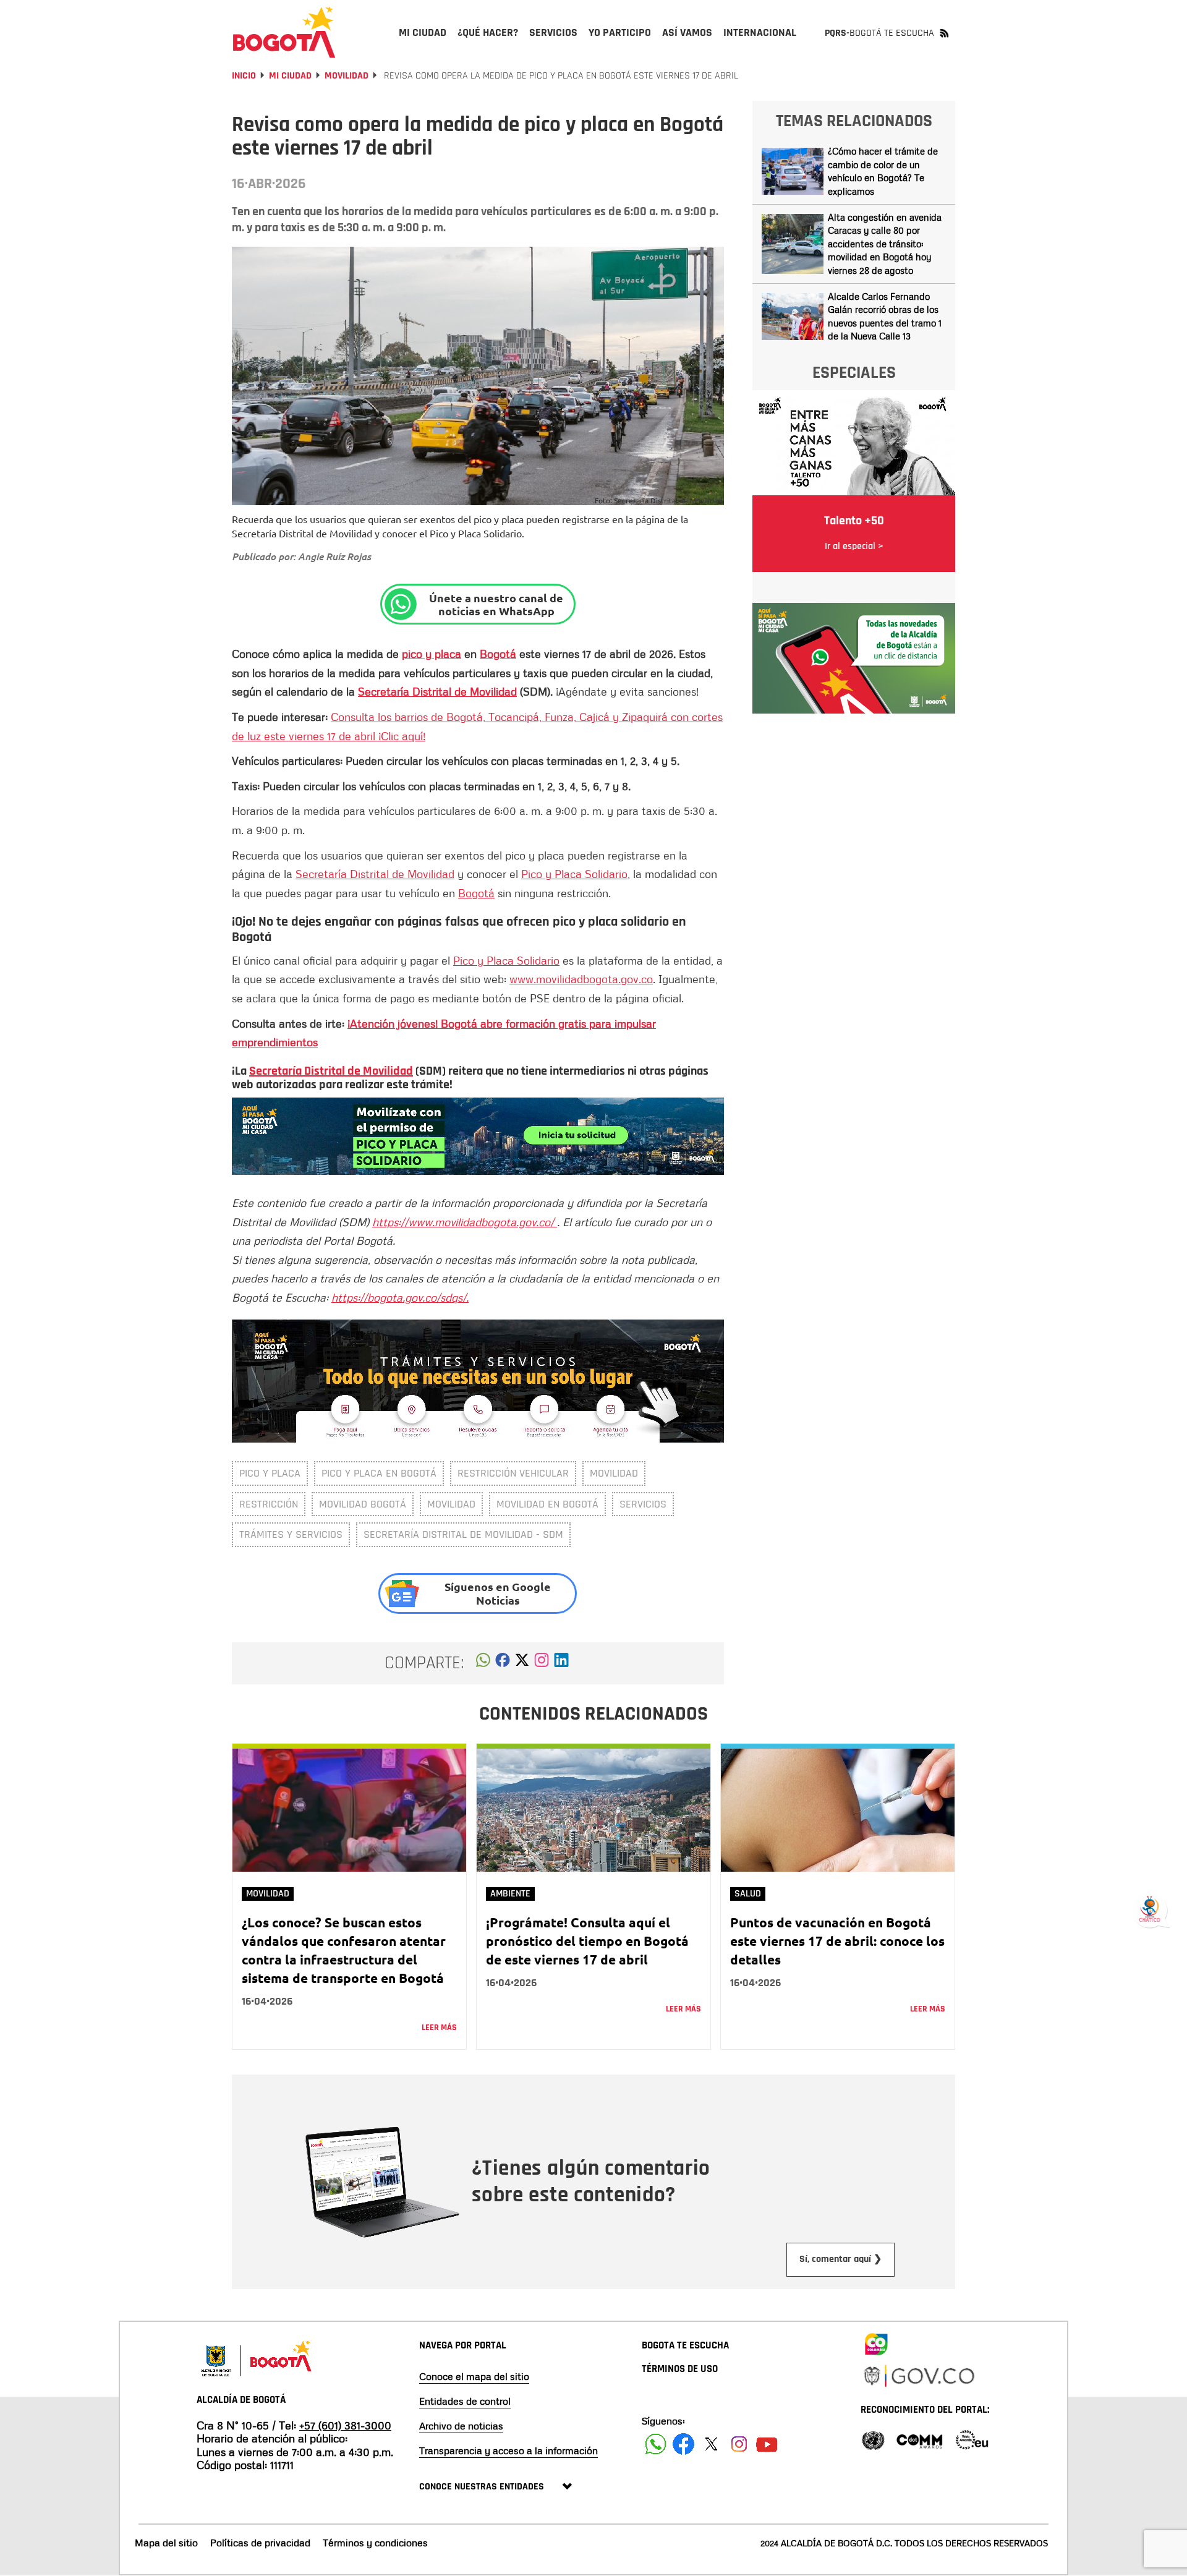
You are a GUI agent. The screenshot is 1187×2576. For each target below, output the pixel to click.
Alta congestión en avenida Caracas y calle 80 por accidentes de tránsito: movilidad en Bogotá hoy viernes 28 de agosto (885, 244)
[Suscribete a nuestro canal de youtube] (767, 2444)
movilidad (614, 1473)
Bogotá (498, 654)
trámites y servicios (291, 1534)
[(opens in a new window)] (478, 1135)
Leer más (439, 2028)
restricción (269, 1504)
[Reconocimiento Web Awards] (972, 2439)
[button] (483, 1663)
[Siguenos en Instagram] (739, 2444)
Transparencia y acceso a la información (508, 2450)
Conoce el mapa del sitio (474, 2376)
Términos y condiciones (375, 2543)
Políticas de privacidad (260, 2543)
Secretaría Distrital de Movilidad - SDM (463, 1534)
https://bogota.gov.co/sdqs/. (400, 1297)
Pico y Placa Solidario (574, 874)
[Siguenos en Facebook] (656, 2444)
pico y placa (432, 654)
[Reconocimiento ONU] (873, 2439)
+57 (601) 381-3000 (345, 2425)
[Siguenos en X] (711, 2444)
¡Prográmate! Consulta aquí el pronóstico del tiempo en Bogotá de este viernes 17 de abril (587, 1941)
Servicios (643, 1504)
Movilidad (347, 76)
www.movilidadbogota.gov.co (581, 979)
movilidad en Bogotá (547, 1504)
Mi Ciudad (290, 76)
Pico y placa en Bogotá (379, 1473)
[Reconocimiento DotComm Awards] (919, 2439)
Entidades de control (465, 2401)
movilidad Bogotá (363, 1504)
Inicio (244, 76)
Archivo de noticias (461, 2426)
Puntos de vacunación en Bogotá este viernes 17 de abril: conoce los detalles (837, 1941)
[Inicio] (284, 32)
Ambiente (510, 1894)
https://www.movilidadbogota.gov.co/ (465, 1222)
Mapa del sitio (166, 2543)
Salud (748, 1894)
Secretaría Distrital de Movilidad (437, 691)
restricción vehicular (513, 1473)
